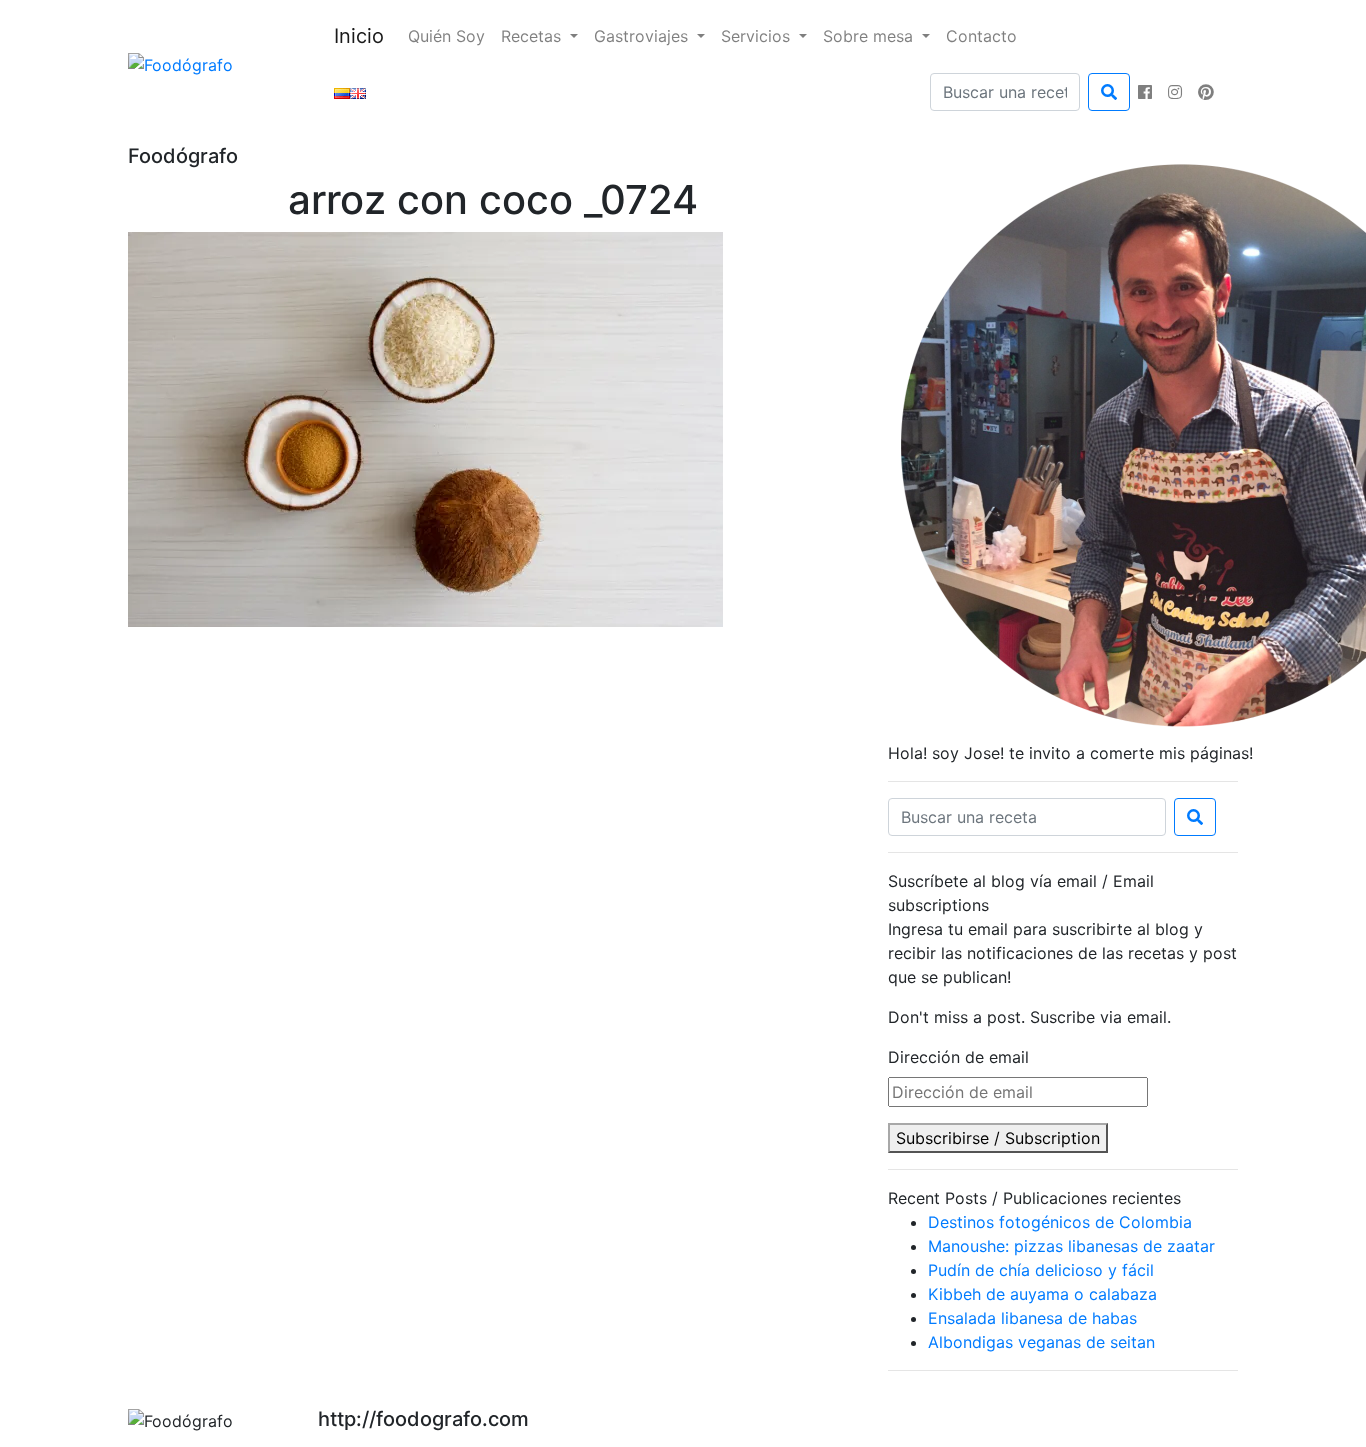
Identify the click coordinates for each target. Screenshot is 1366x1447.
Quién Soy (446, 36)
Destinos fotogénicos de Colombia (1060, 1222)
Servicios (758, 36)
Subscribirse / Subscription (998, 1138)
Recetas (533, 36)
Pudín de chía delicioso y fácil (1041, 1270)
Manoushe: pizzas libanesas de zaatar (1071, 1246)
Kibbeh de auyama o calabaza (1042, 1294)
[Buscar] (1109, 92)
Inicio (359, 36)
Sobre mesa (870, 36)
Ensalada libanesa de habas (1032, 1318)
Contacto (981, 36)
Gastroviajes (643, 36)
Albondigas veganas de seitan (1041, 1342)
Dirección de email (958, 1057)
